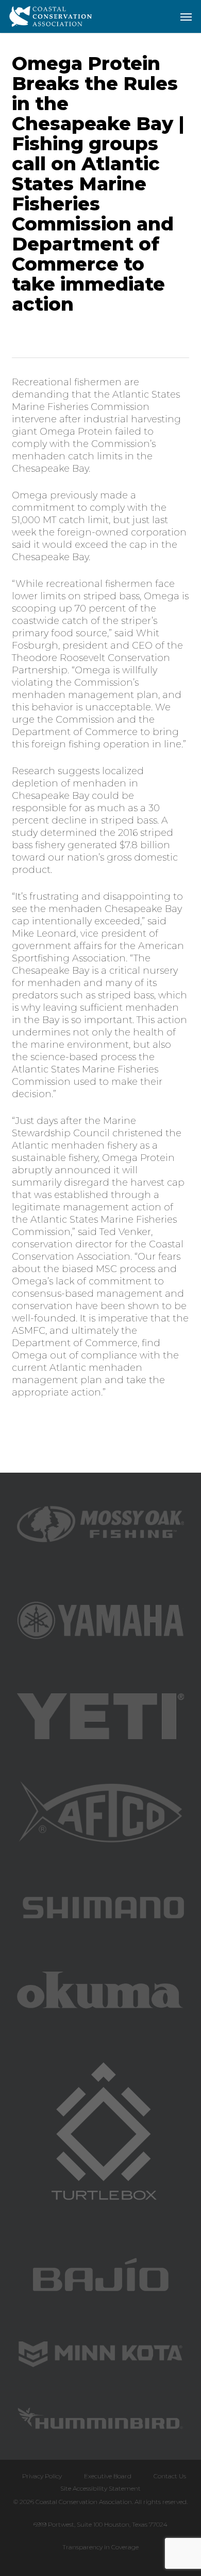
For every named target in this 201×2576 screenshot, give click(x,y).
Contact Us (170, 2476)
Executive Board (108, 2476)
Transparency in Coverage (100, 2547)
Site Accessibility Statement (100, 2488)
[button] (186, 16)
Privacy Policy (42, 2476)
